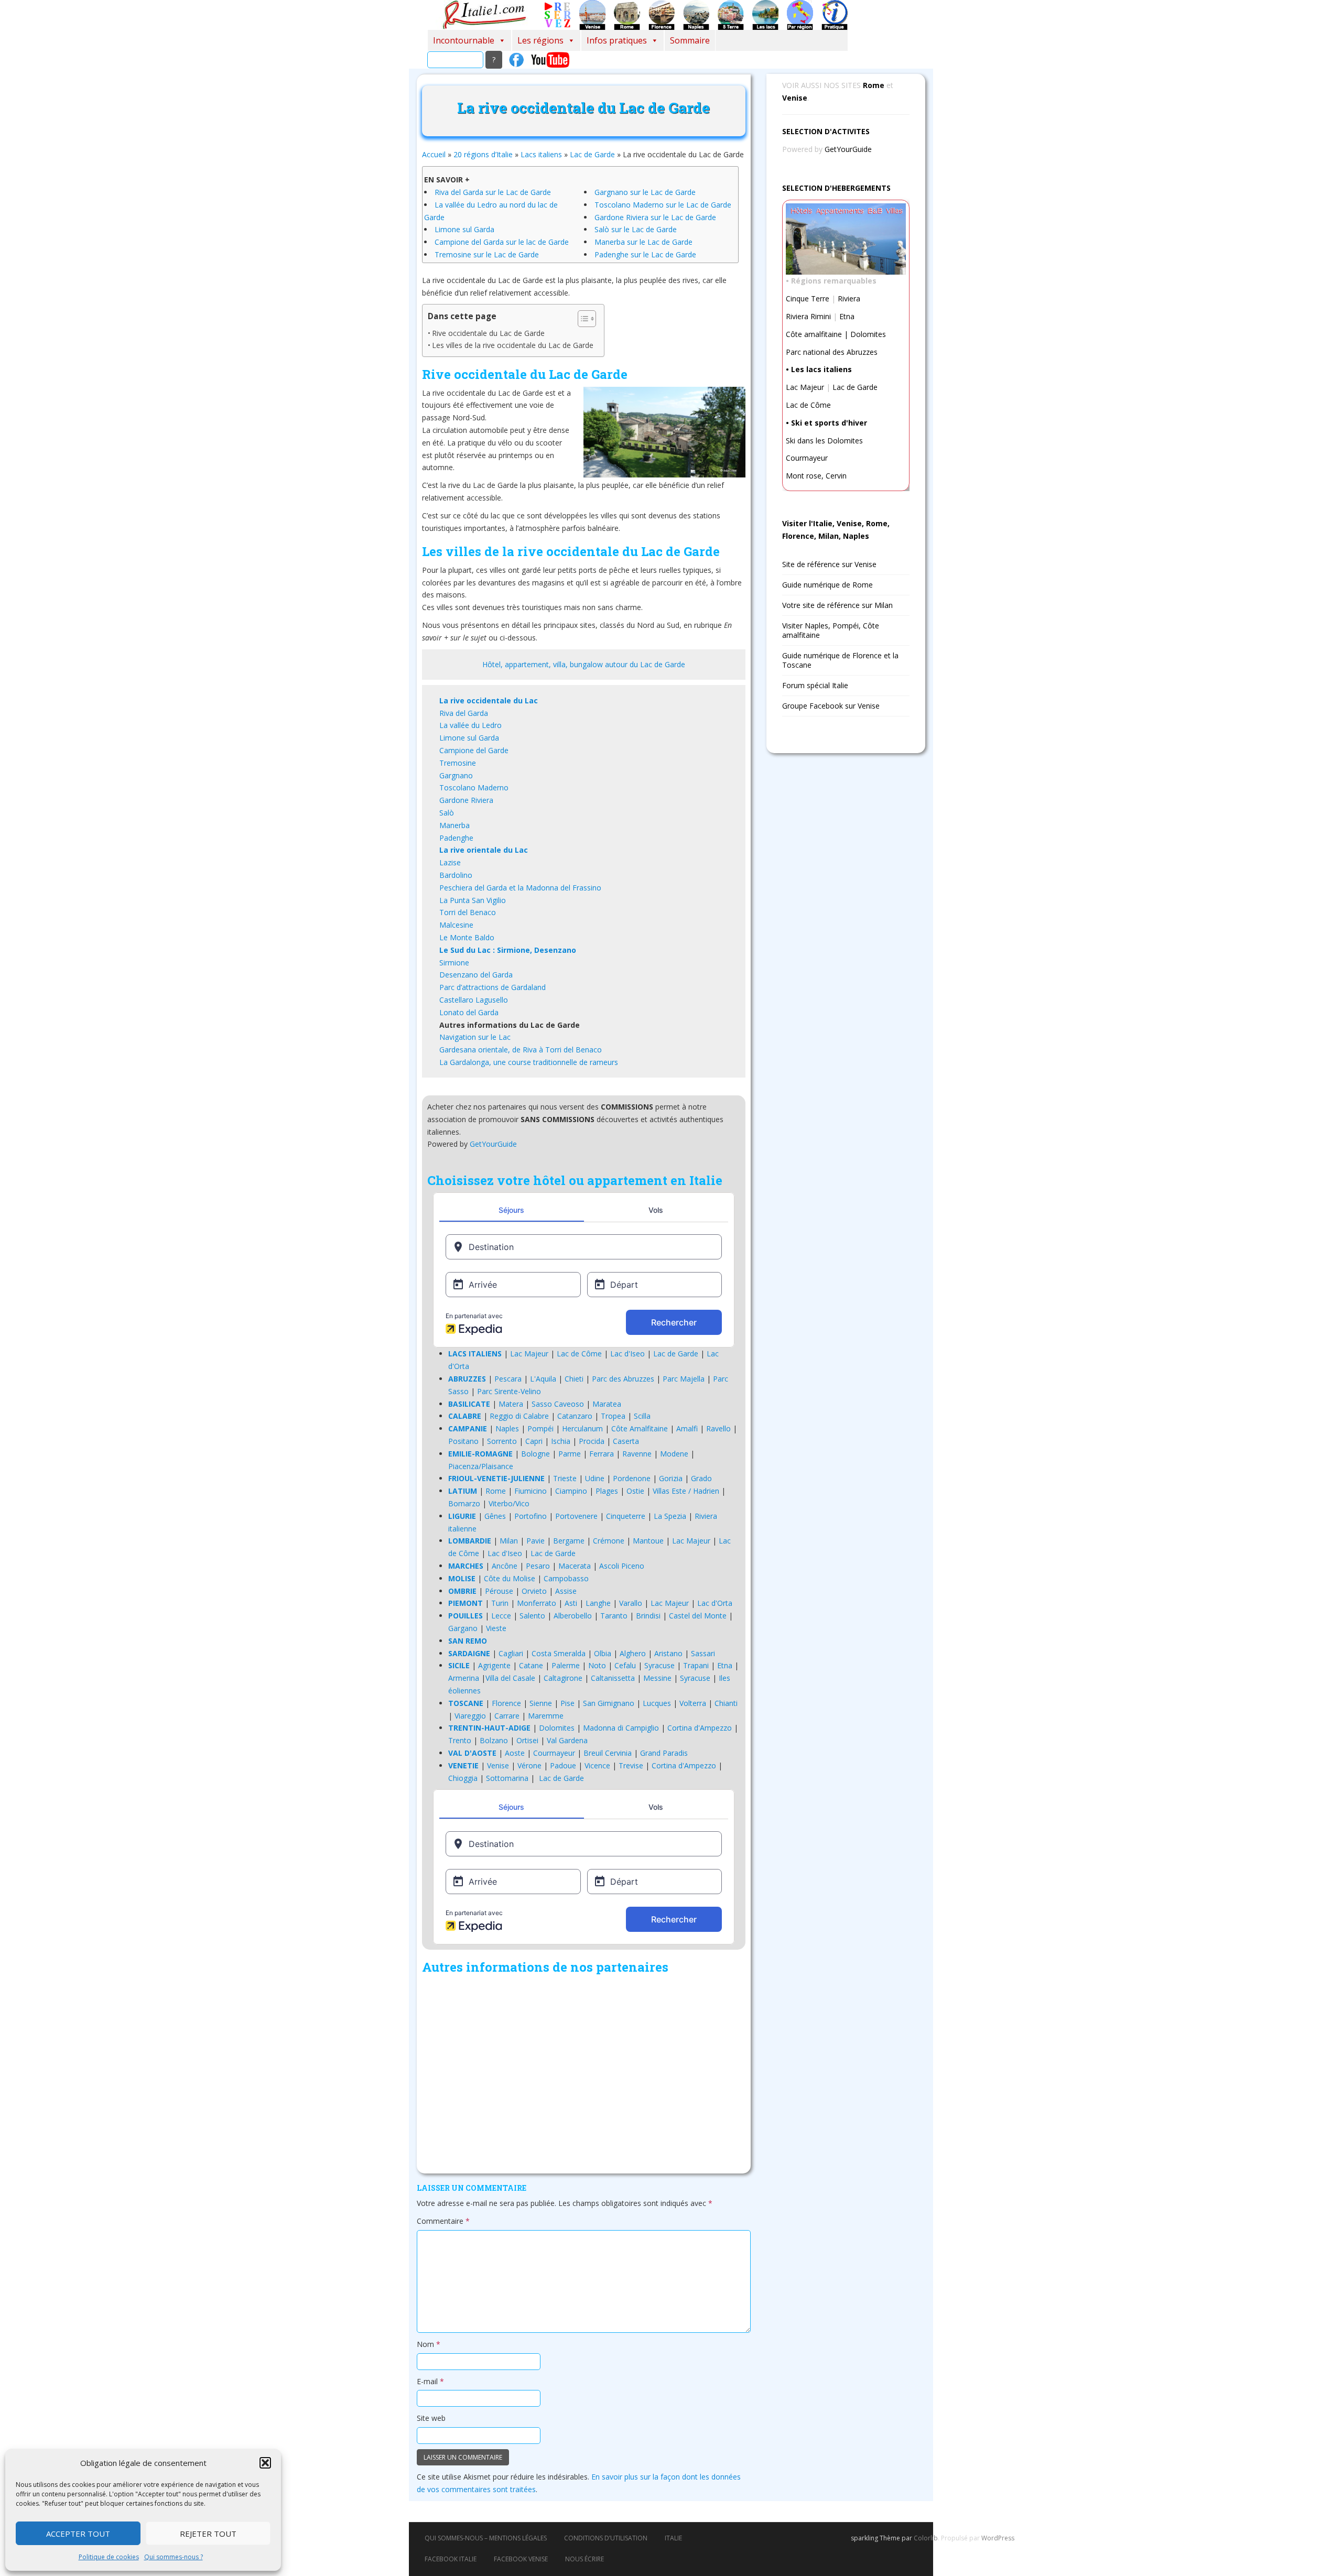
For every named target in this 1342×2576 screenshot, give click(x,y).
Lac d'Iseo (627, 1354)
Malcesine (456, 925)
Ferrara (602, 1454)
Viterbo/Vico (509, 1503)
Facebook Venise (521, 2559)
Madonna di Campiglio (621, 1728)
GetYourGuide (493, 1144)
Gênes (495, 1516)
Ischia (561, 1441)
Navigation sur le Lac (475, 1037)
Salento (532, 1616)
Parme (570, 1454)
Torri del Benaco (468, 912)
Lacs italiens (541, 154)
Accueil (434, 154)
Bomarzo (464, 1503)
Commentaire (443, 2221)
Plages (607, 1491)
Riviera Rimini (808, 316)
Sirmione (454, 963)
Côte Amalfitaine (640, 1428)
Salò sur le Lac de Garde (636, 229)
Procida (592, 1441)
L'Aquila (543, 1379)
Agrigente (494, 1665)
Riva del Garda (464, 713)
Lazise (450, 862)
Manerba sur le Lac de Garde (643, 242)
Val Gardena (567, 1740)
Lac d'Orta (715, 1603)
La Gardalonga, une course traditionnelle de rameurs (529, 1062)
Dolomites (557, 1728)
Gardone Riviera (466, 800)
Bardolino (456, 875)
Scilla (642, 1416)
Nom (429, 2344)
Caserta (626, 1441)
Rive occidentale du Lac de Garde (488, 333)
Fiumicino (531, 1491)
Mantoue (648, 1541)
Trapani (696, 1665)
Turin (500, 1603)
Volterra (693, 1703)
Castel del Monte (698, 1616)
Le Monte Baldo (467, 937)
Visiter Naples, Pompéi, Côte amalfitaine (831, 630)
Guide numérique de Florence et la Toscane (840, 660)
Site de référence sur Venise (829, 564)
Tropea (613, 1416)
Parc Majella (684, 1379)
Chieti (574, 1379)
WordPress (998, 2538)
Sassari (703, 1653)
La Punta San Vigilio (473, 900)
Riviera (849, 298)
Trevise (631, 1765)
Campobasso (566, 1578)
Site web (431, 2418)
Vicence (597, 1765)
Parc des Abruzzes (623, 1379)
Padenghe (456, 838)
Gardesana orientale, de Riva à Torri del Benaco (521, 1050)
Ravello (718, 1428)
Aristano (668, 1653)
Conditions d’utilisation (606, 2538)
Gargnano (456, 775)
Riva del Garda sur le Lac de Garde (493, 192)
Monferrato (537, 1603)
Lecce (501, 1616)
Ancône (505, 1566)
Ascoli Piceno (622, 1566)
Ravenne (637, 1454)
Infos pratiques (617, 40)
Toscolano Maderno (474, 787)
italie (673, 2538)
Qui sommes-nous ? (174, 2557)
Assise (566, 1591)
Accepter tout (78, 2534)
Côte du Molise (510, 1578)
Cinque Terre (808, 298)
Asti (571, 1603)
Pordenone (632, 1478)
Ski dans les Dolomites (824, 441)
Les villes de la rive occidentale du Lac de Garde (513, 345)
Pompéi (540, 1428)
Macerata (575, 1566)
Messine (657, 1678)
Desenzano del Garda (476, 975)
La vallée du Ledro (470, 725)
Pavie (535, 1541)
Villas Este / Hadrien (686, 1491)
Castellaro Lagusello (474, 1000)
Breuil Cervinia (608, 1753)
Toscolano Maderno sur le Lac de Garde (663, 205)
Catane (531, 1665)
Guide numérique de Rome (827, 585)
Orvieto (534, 1591)
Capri (534, 1441)
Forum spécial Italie (815, 685)
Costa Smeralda (559, 1653)
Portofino (531, 1516)
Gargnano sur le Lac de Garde (645, 192)
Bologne (535, 1454)
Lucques (657, 1703)
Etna (725, 1665)
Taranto (614, 1616)
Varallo (631, 1603)
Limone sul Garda (464, 229)
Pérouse (499, 1591)
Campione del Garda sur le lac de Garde (502, 242)
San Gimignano (609, 1703)
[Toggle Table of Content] (582, 319)
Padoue (563, 1765)
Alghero (633, 1653)
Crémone (609, 1541)
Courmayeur (554, 1753)
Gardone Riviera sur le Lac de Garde (655, 217)
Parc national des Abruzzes (832, 352)
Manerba (454, 825)
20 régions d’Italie (483, 154)
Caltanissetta (613, 1678)
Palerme (566, 1665)
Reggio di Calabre (519, 1416)
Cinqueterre (626, 1516)
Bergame (569, 1541)
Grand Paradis (664, 1753)
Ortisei (527, 1740)
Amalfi (687, 1428)
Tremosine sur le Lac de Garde (487, 254)
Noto (597, 1665)
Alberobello (573, 1616)
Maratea (607, 1404)
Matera (511, 1404)
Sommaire (690, 40)
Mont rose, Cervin (816, 476)
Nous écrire (585, 2559)
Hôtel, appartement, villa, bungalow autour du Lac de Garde (584, 664)
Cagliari (511, 1653)
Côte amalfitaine (814, 334)
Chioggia (463, 1778)
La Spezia (670, 1516)
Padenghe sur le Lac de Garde (645, 254)
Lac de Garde (592, 154)
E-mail (430, 2381)
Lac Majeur (529, 1354)
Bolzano (494, 1740)
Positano (463, 1441)
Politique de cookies (109, 2557)
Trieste (565, 1478)
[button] (265, 2463)
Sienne (541, 1703)
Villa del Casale (510, 1678)
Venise (498, 1765)
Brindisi (648, 1616)
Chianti (726, 1703)
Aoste (515, 1753)
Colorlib (926, 2538)
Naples (507, 1428)
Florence (506, 1703)
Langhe (598, 1603)
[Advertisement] (584, 2077)
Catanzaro (575, 1416)
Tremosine (458, 763)
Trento (460, 1740)
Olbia (603, 1653)
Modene (674, 1454)
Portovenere (576, 1516)
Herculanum (582, 1428)
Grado (701, 1478)
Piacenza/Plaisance (481, 1466)
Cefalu (625, 1665)
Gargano (463, 1628)
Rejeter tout (208, 2534)
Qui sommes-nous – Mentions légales (486, 2538)
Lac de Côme (579, 1354)
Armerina (464, 1678)
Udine (595, 1478)
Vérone (529, 1765)
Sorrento (502, 1441)
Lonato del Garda (469, 1012)
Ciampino (571, 1491)
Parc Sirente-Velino (509, 1391)
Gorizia (671, 1478)
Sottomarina (507, 1778)
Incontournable (464, 40)
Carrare (507, 1716)
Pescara (508, 1379)
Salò (447, 813)
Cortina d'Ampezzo (700, 1728)
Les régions (540, 40)
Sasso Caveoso (558, 1404)
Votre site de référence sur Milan (837, 605)
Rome (496, 1491)
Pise (567, 1703)
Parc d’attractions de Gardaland (493, 987)
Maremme (546, 1716)
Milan (509, 1541)
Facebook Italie (451, 2559)
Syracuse (659, 1665)
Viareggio (470, 1716)
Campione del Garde (474, 750)
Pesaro (538, 1566)
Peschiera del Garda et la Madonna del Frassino (520, 888)
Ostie (635, 1491)
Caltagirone (563, 1678)
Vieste (496, 1628)
